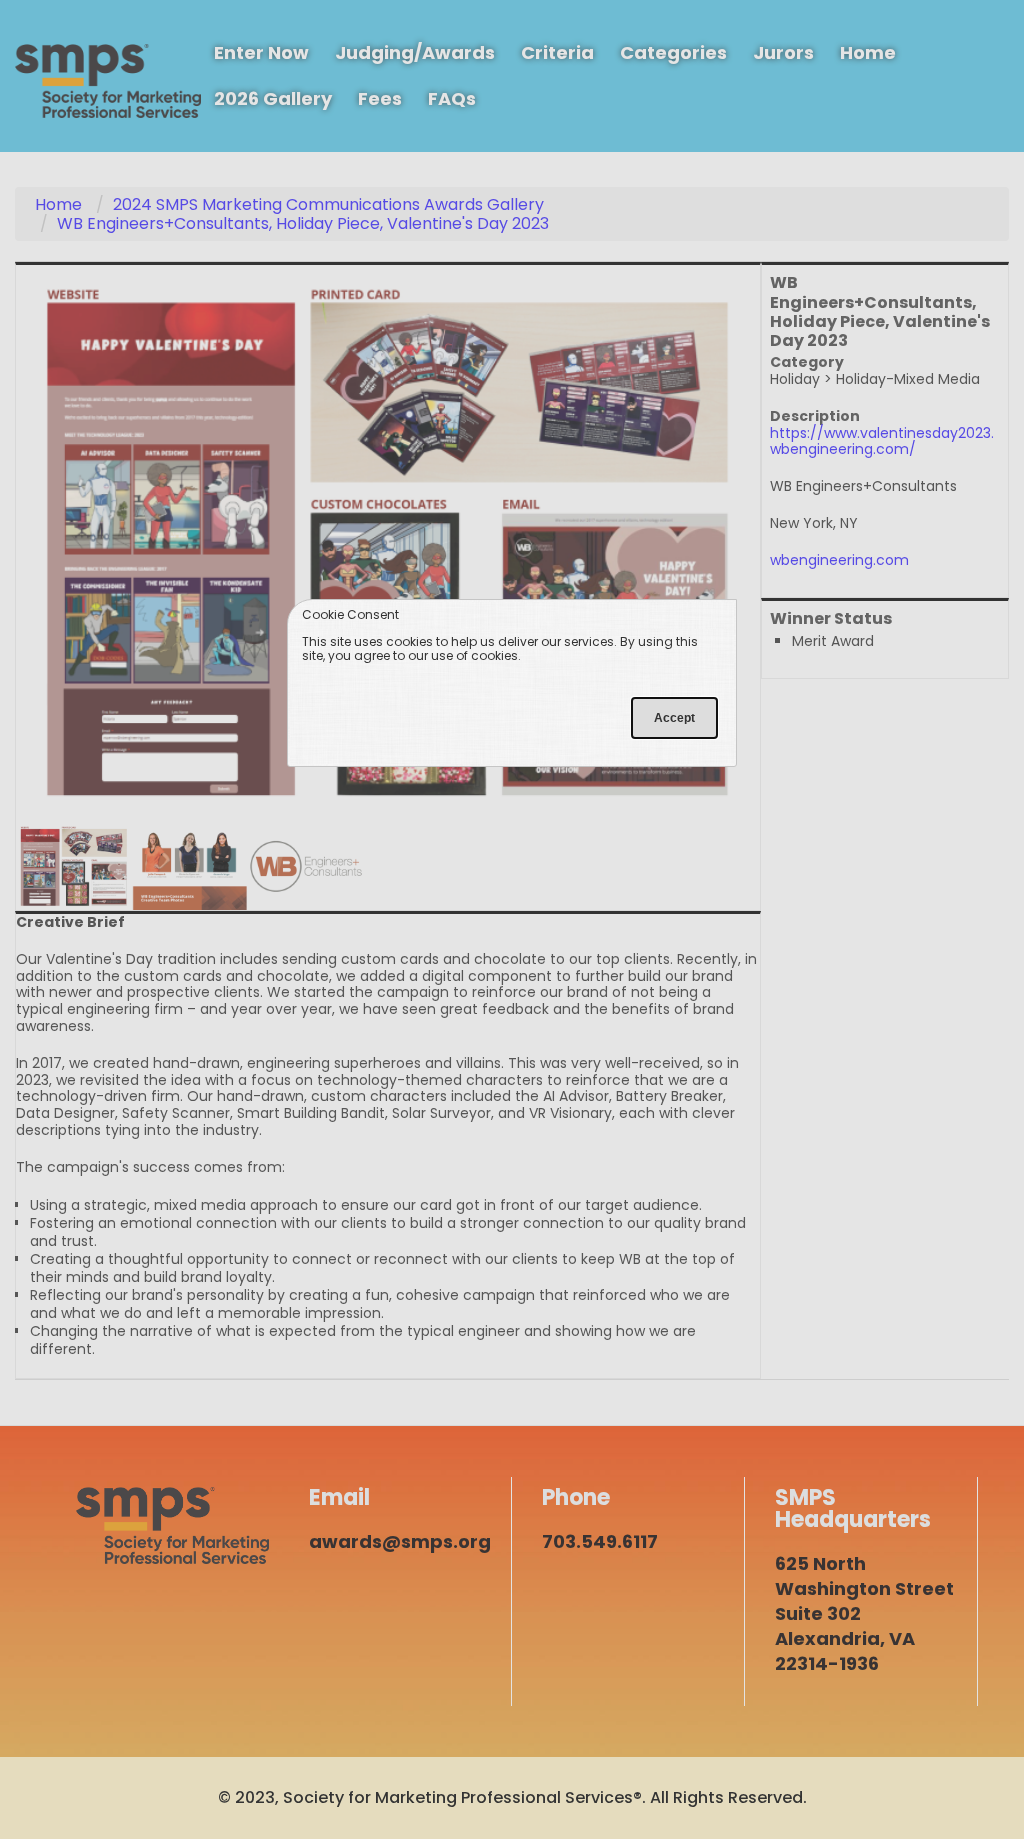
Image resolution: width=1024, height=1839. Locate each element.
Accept (674, 718)
